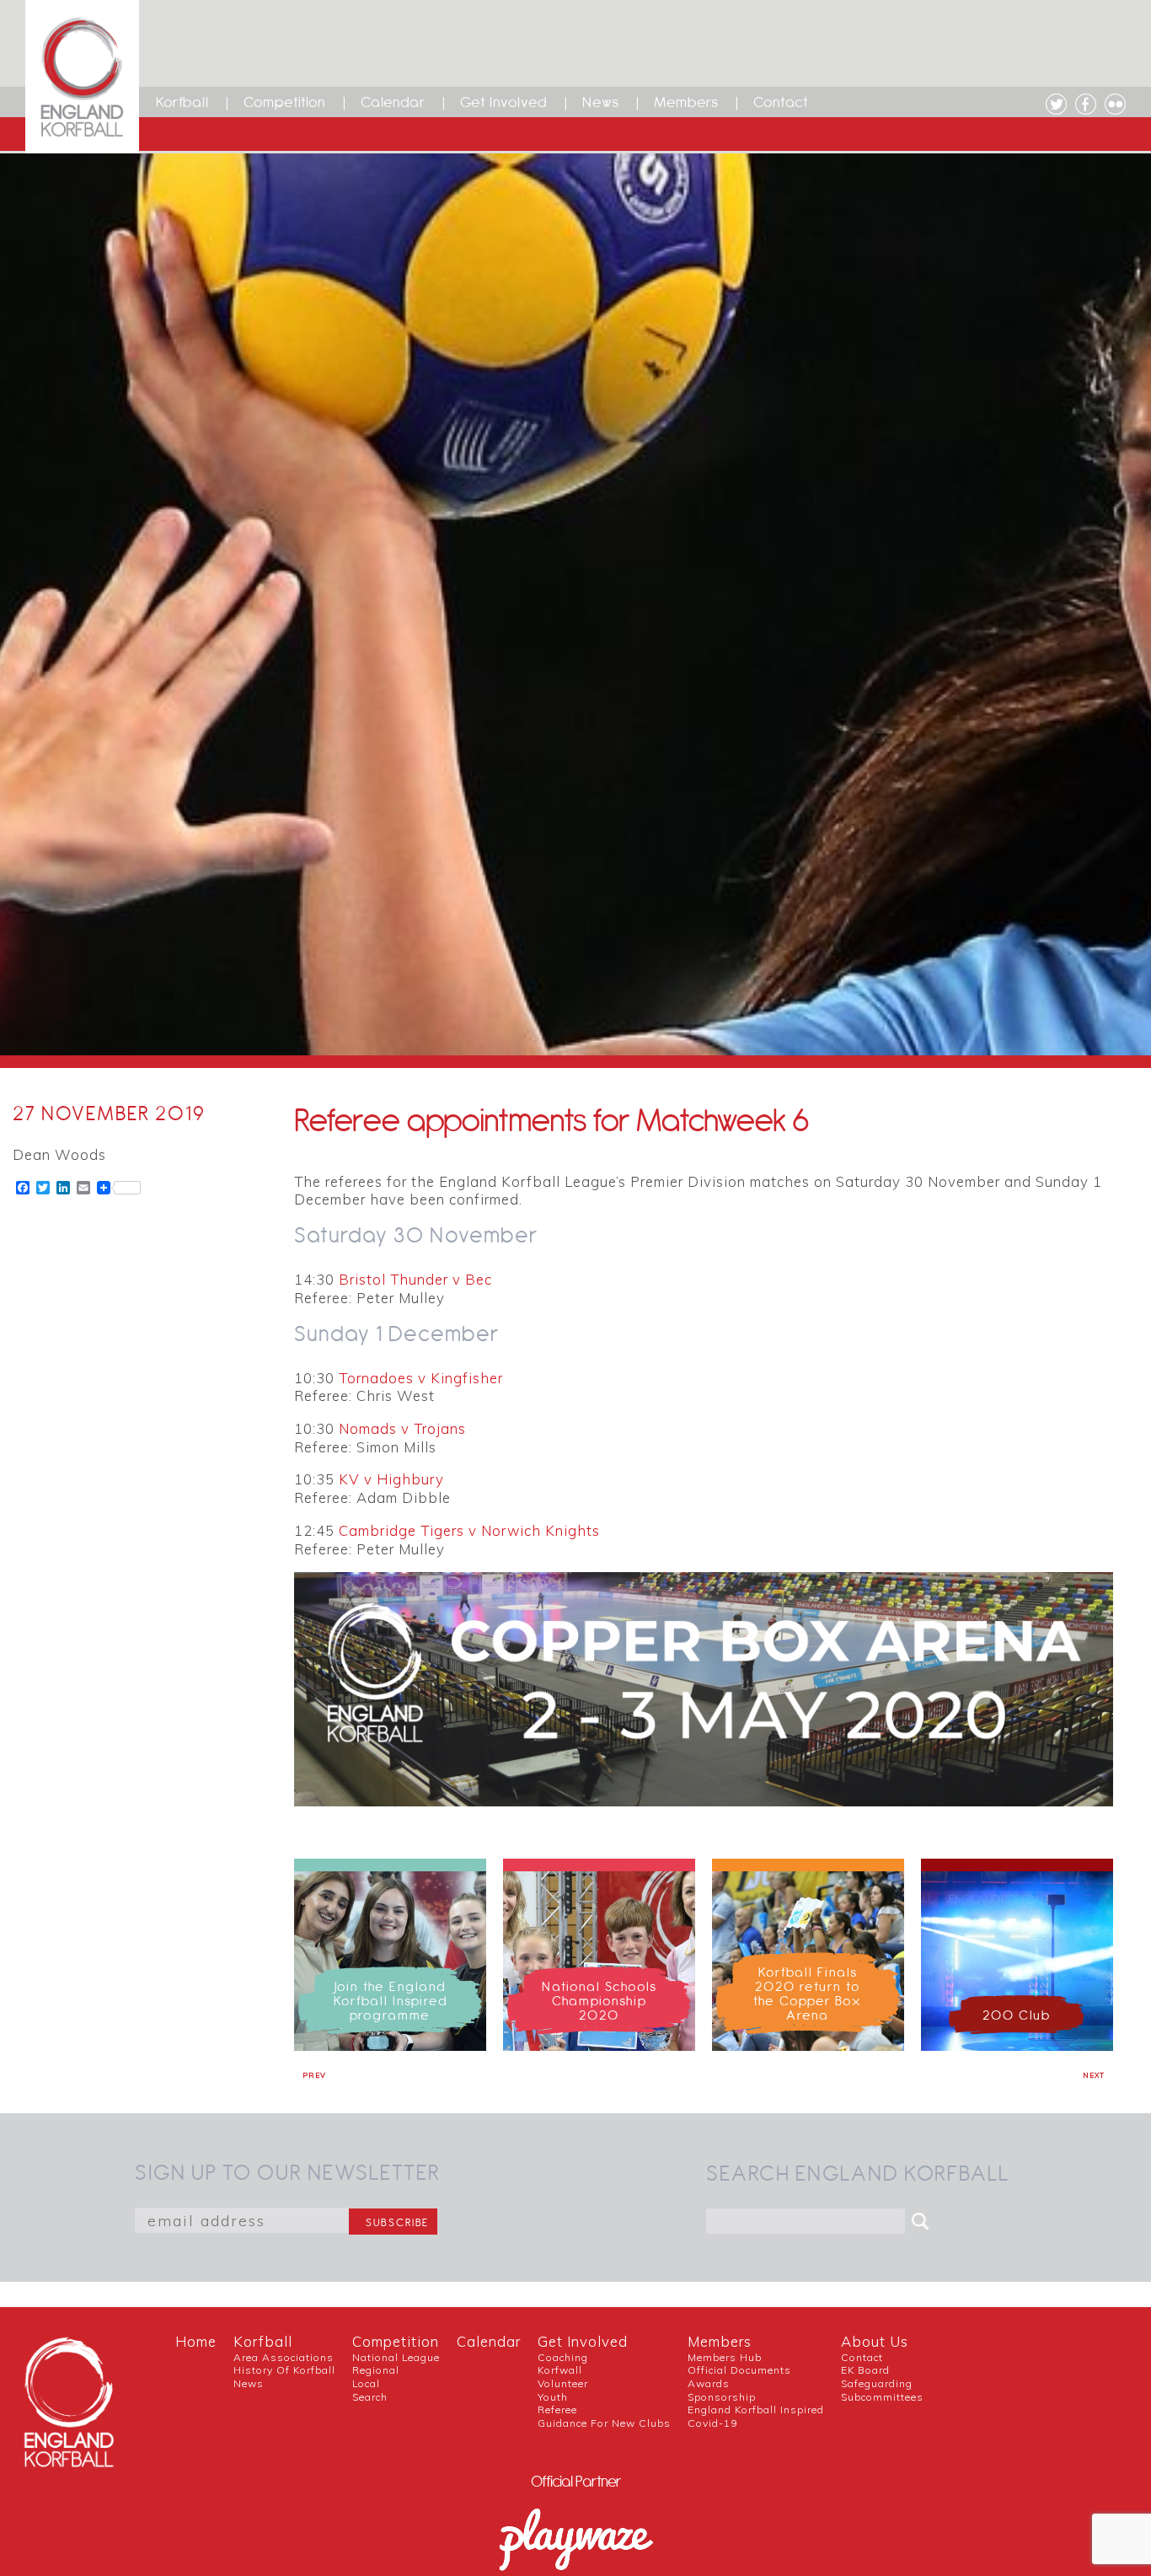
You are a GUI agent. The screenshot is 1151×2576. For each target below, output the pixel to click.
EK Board (865, 2370)
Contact (781, 102)
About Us (875, 2341)
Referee (557, 2410)
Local (366, 2383)
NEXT (1094, 2075)
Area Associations (284, 2357)
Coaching (563, 2357)
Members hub (725, 2357)
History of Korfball (284, 2370)
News (601, 102)
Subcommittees (882, 2397)
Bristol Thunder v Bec (415, 1279)
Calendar (393, 102)
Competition (285, 102)
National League (396, 2357)
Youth (553, 2397)
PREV (314, 2075)
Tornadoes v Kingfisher (421, 1378)
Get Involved (504, 102)
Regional (376, 2370)
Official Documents (739, 2370)
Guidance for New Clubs (604, 2423)
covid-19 (712, 2423)
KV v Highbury (391, 1479)
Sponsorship (722, 2397)
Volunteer (563, 2383)
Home (196, 2341)
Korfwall (560, 2370)
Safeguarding (877, 2383)
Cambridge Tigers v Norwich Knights (469, 1530)
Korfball (182, 102)
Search (370, 2397)
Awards (709, 2383)
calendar (489, 2341)
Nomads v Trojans (402, 1428)
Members (686, 102)
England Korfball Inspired (756, 2410)
